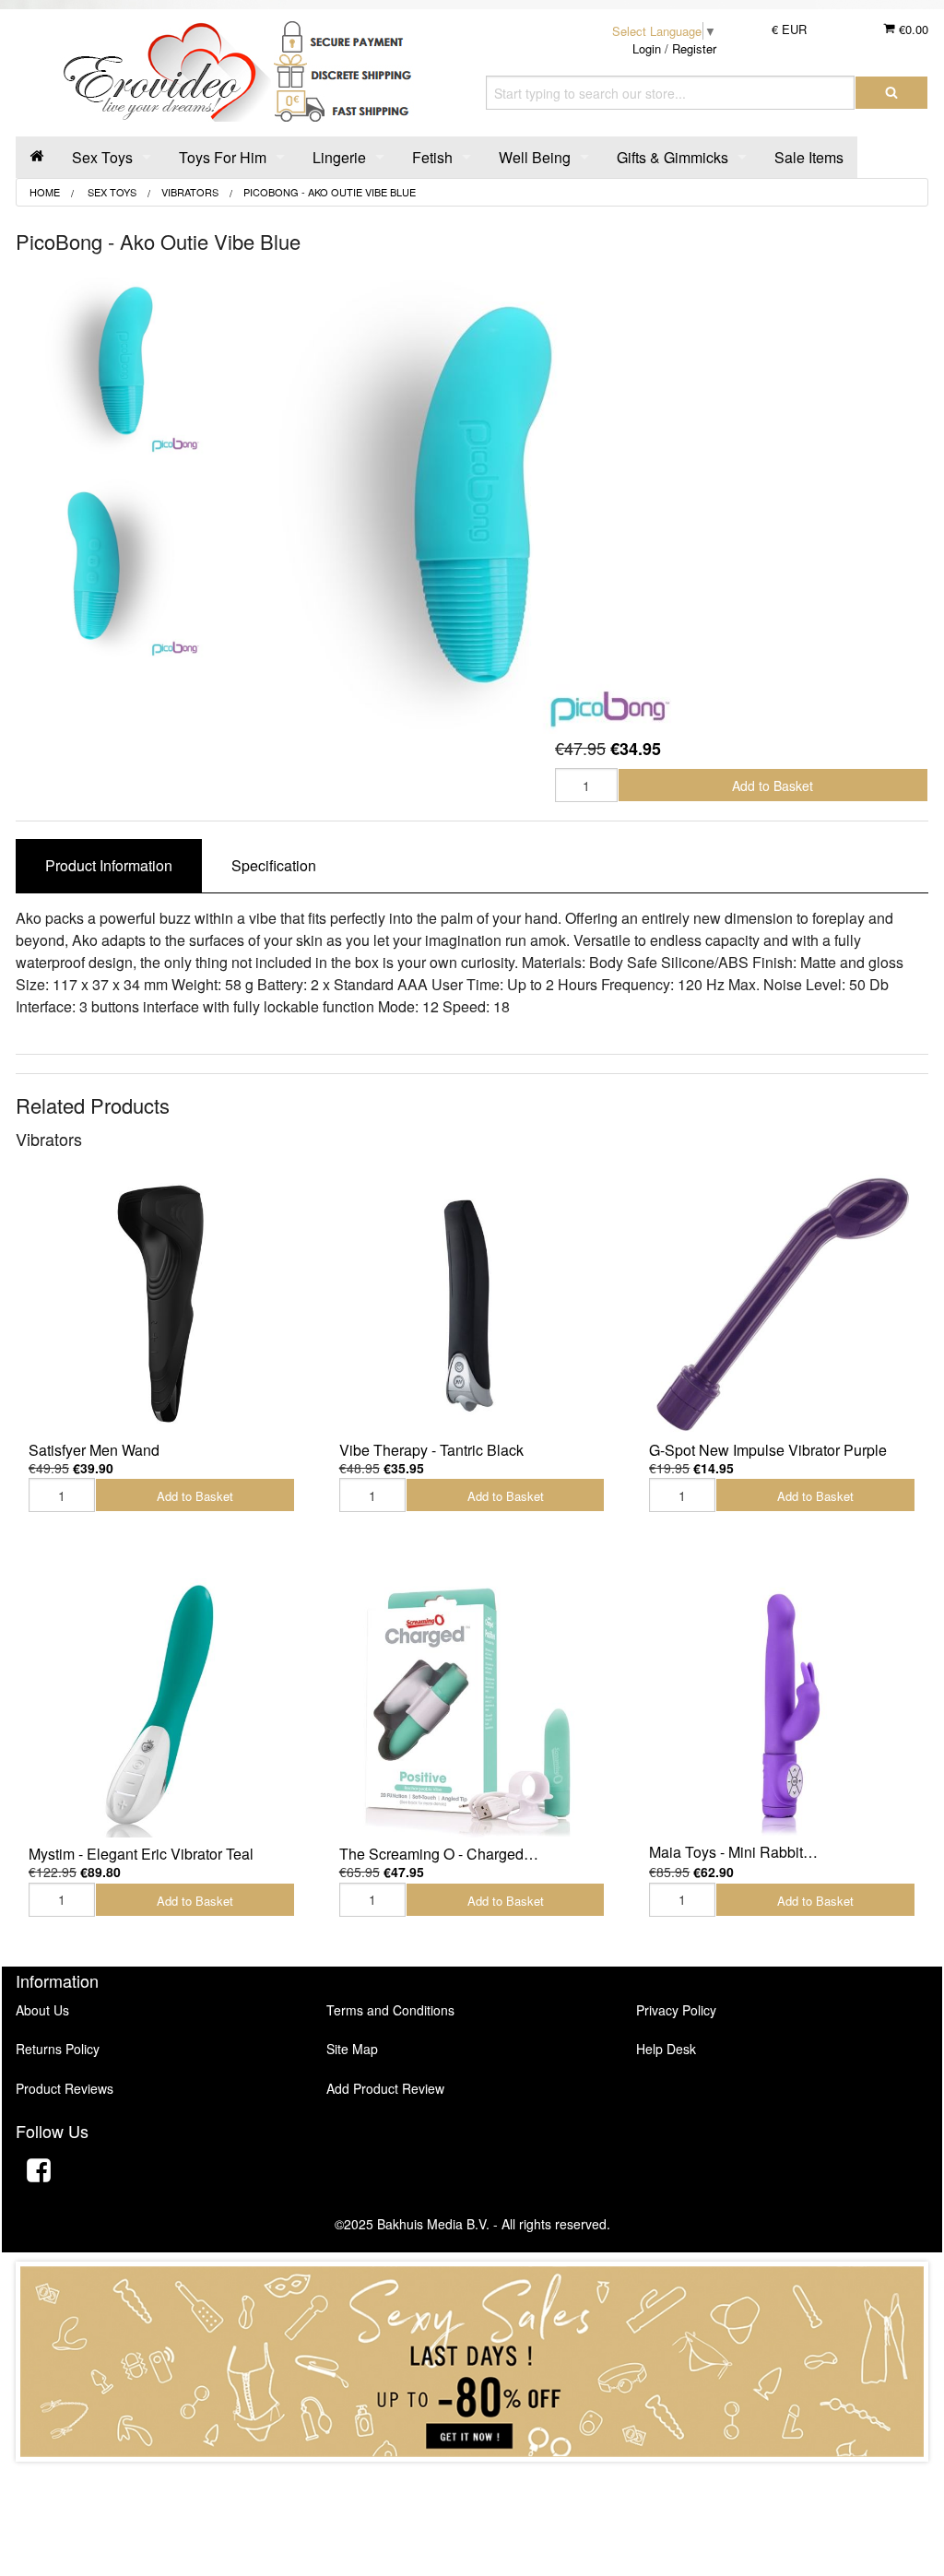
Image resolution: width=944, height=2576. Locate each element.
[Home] (37, 157)
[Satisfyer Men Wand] (162, 1304)
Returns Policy (58, 2049)
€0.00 (912, 29)
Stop (472, 2480)
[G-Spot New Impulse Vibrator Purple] (782, 1304)
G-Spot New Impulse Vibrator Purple (768, 1450)
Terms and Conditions (390, 2010)
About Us (42, 2010)
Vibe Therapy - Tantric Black (431, 1450)
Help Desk (666, 2049)
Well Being (535, 157)
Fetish (432, 157)
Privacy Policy (676, 2010)
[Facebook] (39, 2173)
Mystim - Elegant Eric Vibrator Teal (141, 1854)
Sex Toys (102, 157)
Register (694, 48)
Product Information (109, 865)
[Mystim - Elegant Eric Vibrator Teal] (162, 1708)
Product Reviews (65, 2088)
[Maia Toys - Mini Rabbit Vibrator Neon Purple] (782, 1707)
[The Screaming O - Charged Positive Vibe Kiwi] (472, 1708)
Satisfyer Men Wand (94, 1450)
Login (647, 48)
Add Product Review (385, 2088)
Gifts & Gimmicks (673, 157)
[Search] (891, 93)
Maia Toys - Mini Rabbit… (733, 1852)
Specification (274, 865)
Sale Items (809, 157)
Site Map (352, 2049)
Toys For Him (223, 157)
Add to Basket (773, 786)
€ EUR (789, 29)
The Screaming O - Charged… (439, 1854)
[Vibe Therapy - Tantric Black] (472, 1304)
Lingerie (339, 157)
